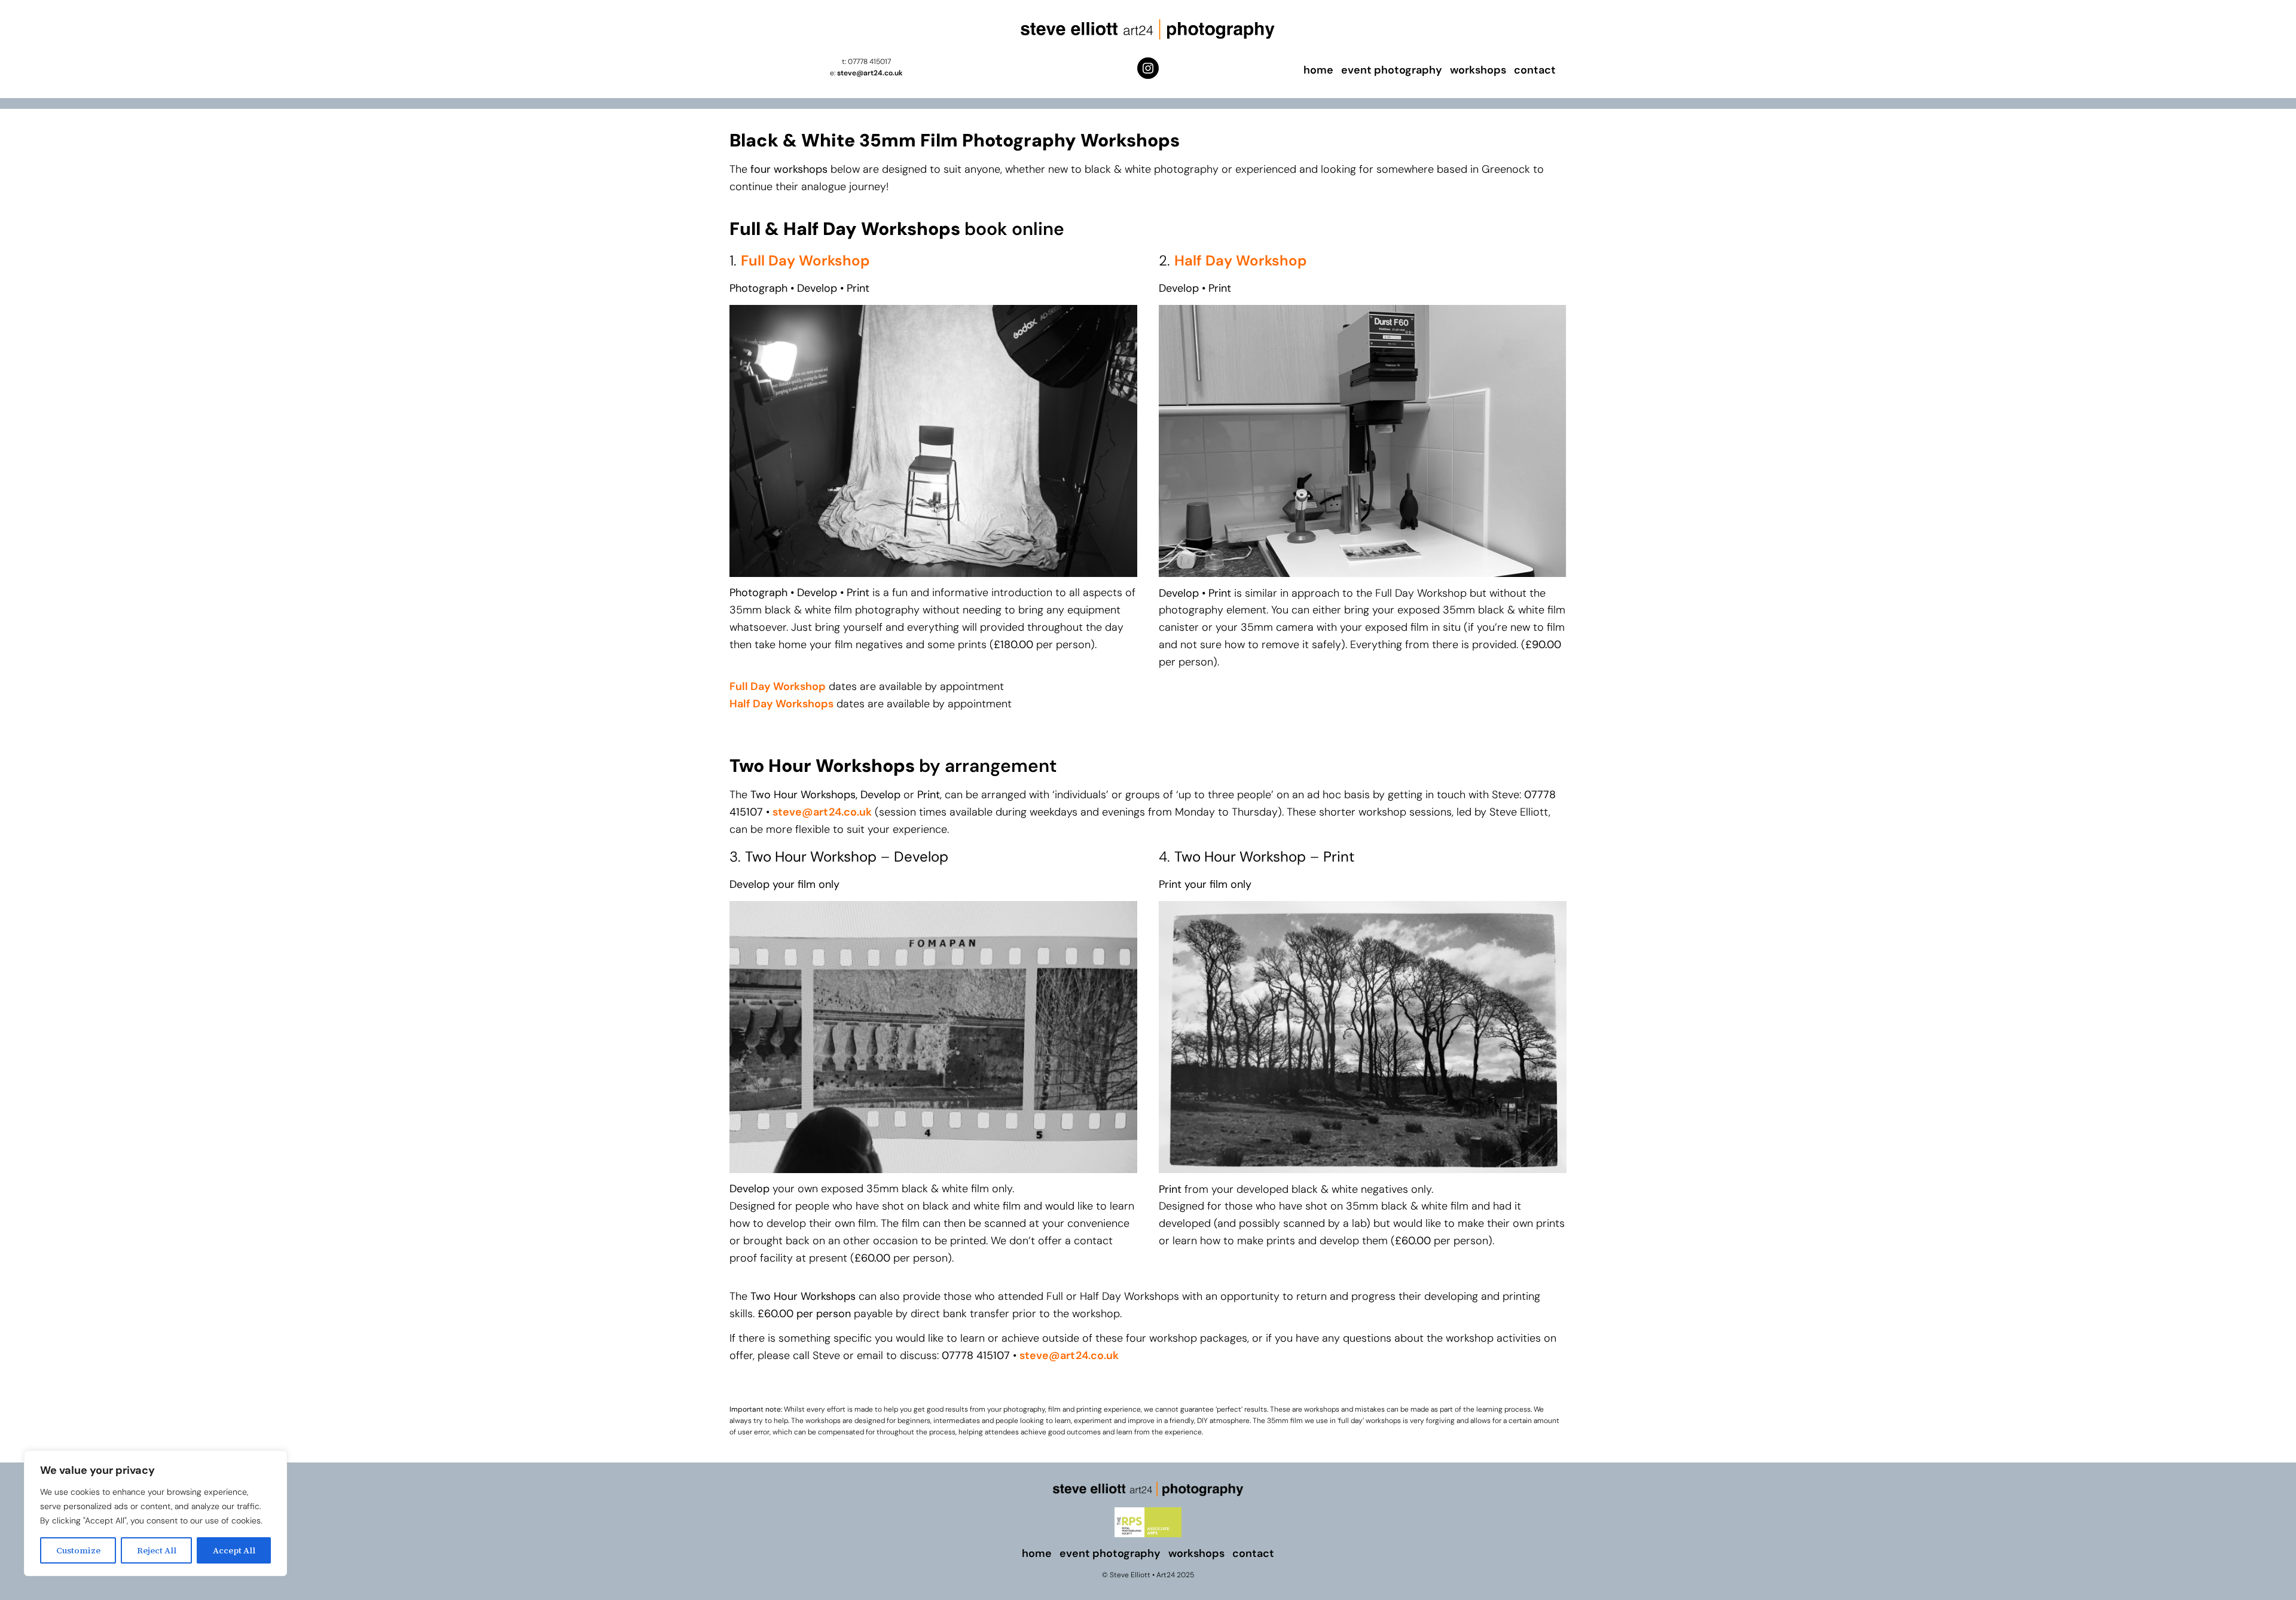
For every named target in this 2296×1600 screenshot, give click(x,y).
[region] (155, 1513)
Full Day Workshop (805, 260)
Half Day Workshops (781, 704)
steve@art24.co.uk (870, 73)
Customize (78, 1550)
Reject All (157, 1550)
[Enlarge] (1122, 917)
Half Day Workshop (1241, 260)
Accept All (234, 1550)
